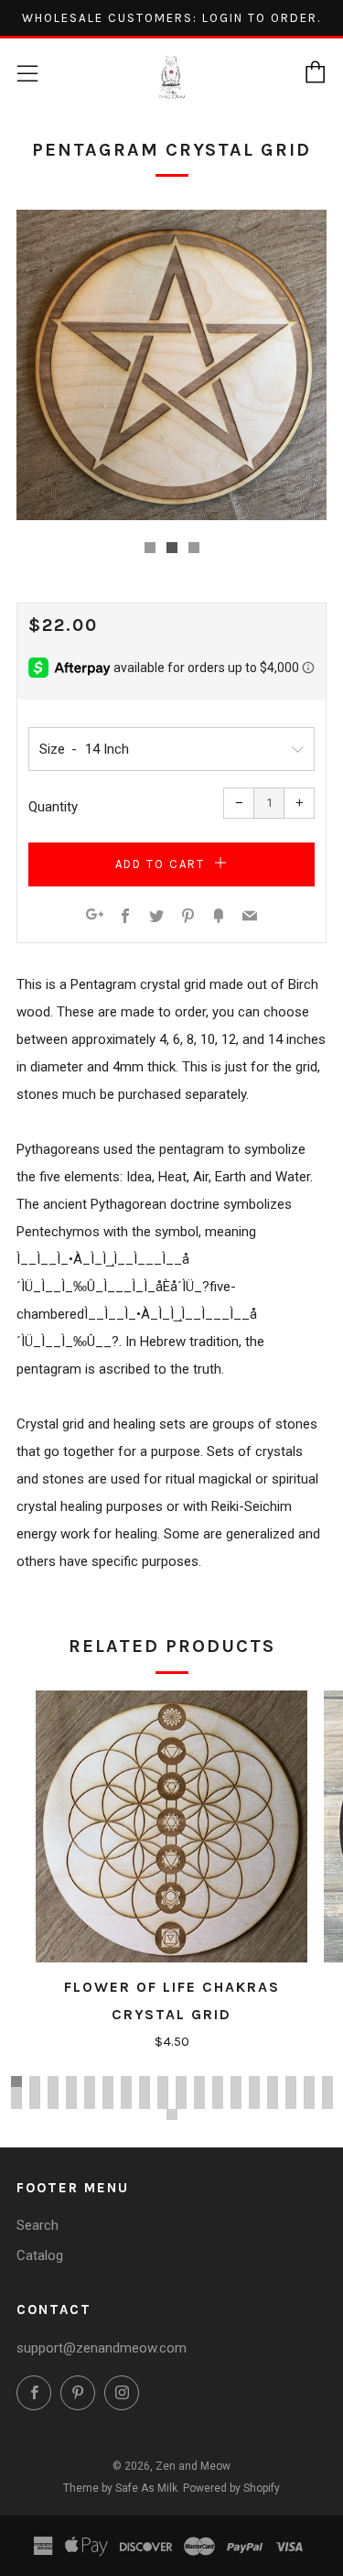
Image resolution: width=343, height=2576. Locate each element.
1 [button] (16, 2081)
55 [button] (172, 2114)
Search (38, 2225)
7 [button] (126, 2081)
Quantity (53, 807)
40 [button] (71, 2103)
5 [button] (90, 2081)
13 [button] (236, 2081)
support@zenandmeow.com (102, 2348)
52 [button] (291, 2103)
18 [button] (327, 2081)
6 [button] (108, 2081)
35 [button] (309, 2092)
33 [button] (273, 2092)
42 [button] (108, 2103)
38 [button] (35, 2103)
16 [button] (291, 2081)
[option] (171, 365)
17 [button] (309, 2081)
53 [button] (309, 2103)
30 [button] (218, 2092)
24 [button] (108, 2092)
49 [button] (236, 2103)
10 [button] (181, 2081)
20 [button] (35, 2092)
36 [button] (327, 2092)
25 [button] (126, 2092)
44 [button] (145, 2103)
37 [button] (16, 2103)
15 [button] (273, 2081)
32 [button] (254, 2092)
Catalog (40, 2255)
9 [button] (163, 2081)
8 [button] (145, 2081)
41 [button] (90, 2103)
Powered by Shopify (231, 2488)
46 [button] (181, 2103)
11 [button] (199, 2081)
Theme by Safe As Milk (120, 2488)
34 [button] (291, 2092)
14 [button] (254, 2081)
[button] (150, 548)
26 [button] (145, 2092)
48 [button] (218, 2103)
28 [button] (181, 2092)
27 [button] (163, 2092)
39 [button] (53, 2103)
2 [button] (35, 2081)
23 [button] (90, 2092)
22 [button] (71, 2092)
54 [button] (327, 2103)
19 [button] (16, 2092)
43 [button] (126, 2103)
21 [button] (53, 2092)
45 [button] (163, 2103)
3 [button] (53, 2081)
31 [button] (236, 2092)
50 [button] (254, 2103)
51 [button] (273, 2103)
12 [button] (218, 2081)
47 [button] (199, 2103)
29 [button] (199, 2092)
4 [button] (71, 2081)
